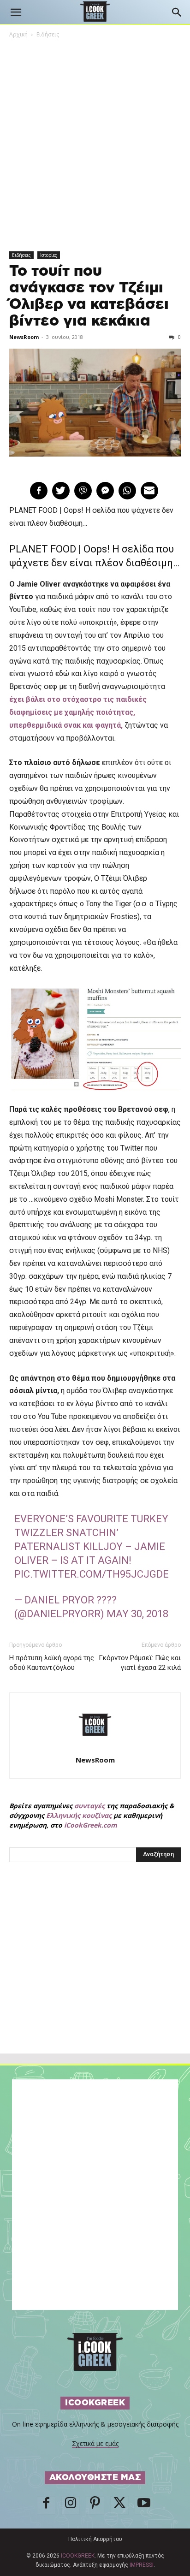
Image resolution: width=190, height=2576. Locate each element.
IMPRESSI (142, 2565)
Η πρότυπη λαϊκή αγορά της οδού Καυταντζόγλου (52, 1663)
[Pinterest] (95, 2505)
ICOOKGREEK (78, 2556)
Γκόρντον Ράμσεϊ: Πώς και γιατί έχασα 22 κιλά (140, 1663)
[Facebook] (46, 2505)
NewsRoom (24, 337)
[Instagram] (71, 2505)
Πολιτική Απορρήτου (95, 2539)
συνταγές (89, 1806)
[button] (16, 12)
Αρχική (18, 34)
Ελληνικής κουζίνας (79, 1815)
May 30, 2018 (137, 1614)
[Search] (177, 12)
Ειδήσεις (48, 34)
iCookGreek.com (91, 1825)
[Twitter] (119, 2505)
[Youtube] (144, 2505)
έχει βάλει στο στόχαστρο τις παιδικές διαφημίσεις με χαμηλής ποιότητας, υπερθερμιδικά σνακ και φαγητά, (78, 712)
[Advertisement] (95, 1978)
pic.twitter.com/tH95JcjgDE (92, 1574)
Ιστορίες (49, 255)
